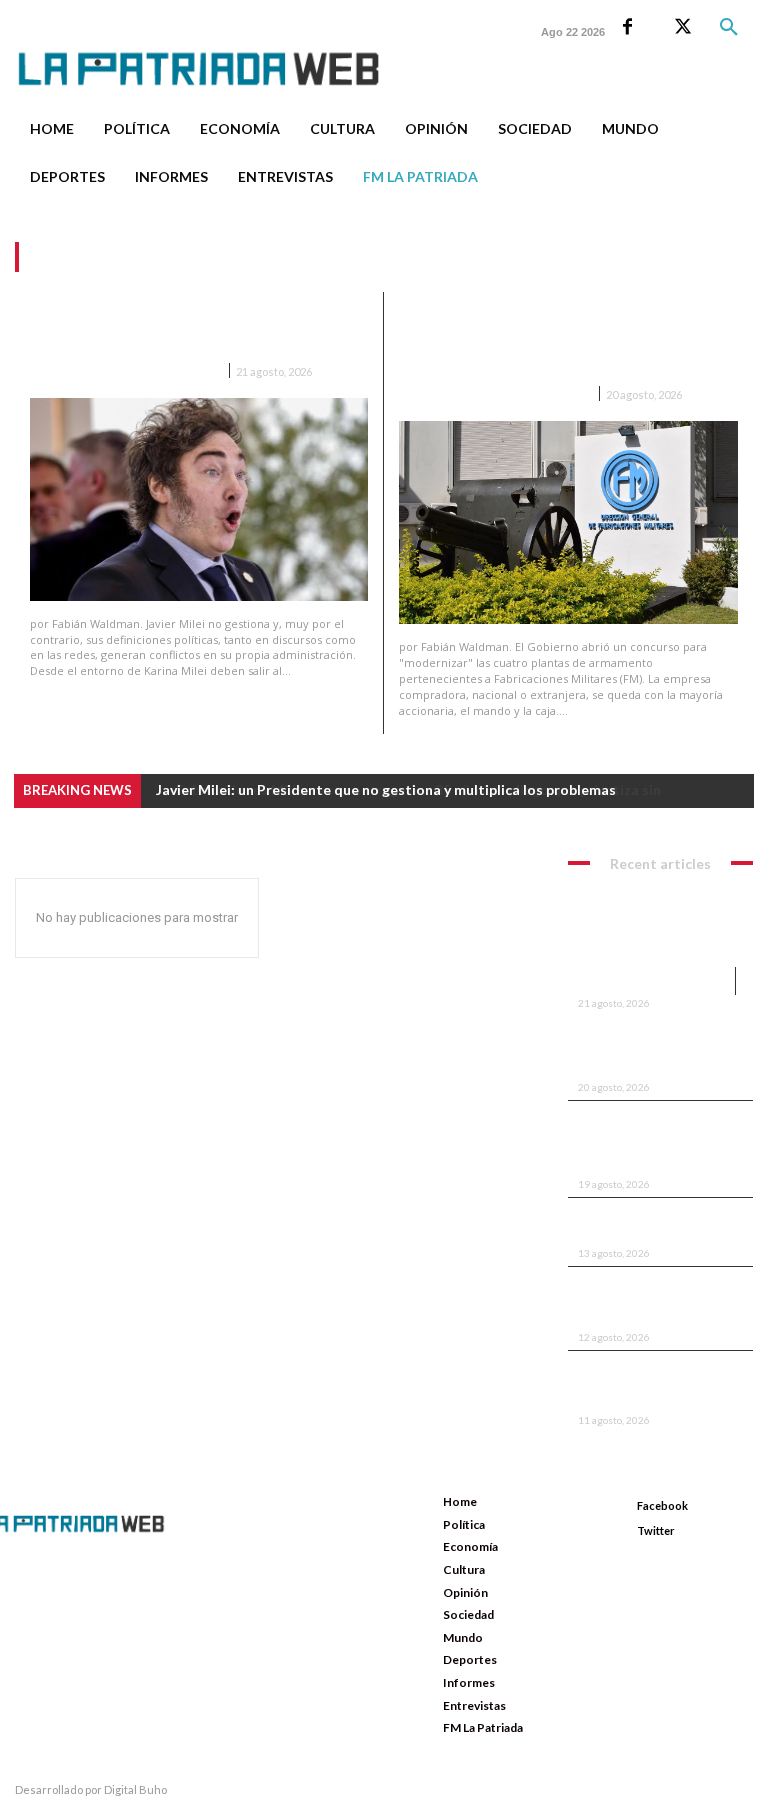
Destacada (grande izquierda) (125, 371)
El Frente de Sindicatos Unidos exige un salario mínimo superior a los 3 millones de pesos (641, 1143)
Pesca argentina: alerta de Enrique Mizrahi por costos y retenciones (656, 1386)
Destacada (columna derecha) (494, 394)
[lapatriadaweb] (215, 52)
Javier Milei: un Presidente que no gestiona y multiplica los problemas (188, 329)
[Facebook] (627, 27)
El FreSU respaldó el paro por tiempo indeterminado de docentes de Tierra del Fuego (659, 1302)
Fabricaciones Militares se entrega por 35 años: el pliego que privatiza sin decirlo (556, 341)
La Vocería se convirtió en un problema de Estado (656, 1226)
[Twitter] (682, 27)
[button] (729, 28)
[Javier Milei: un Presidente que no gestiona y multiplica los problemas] (199, 499)
